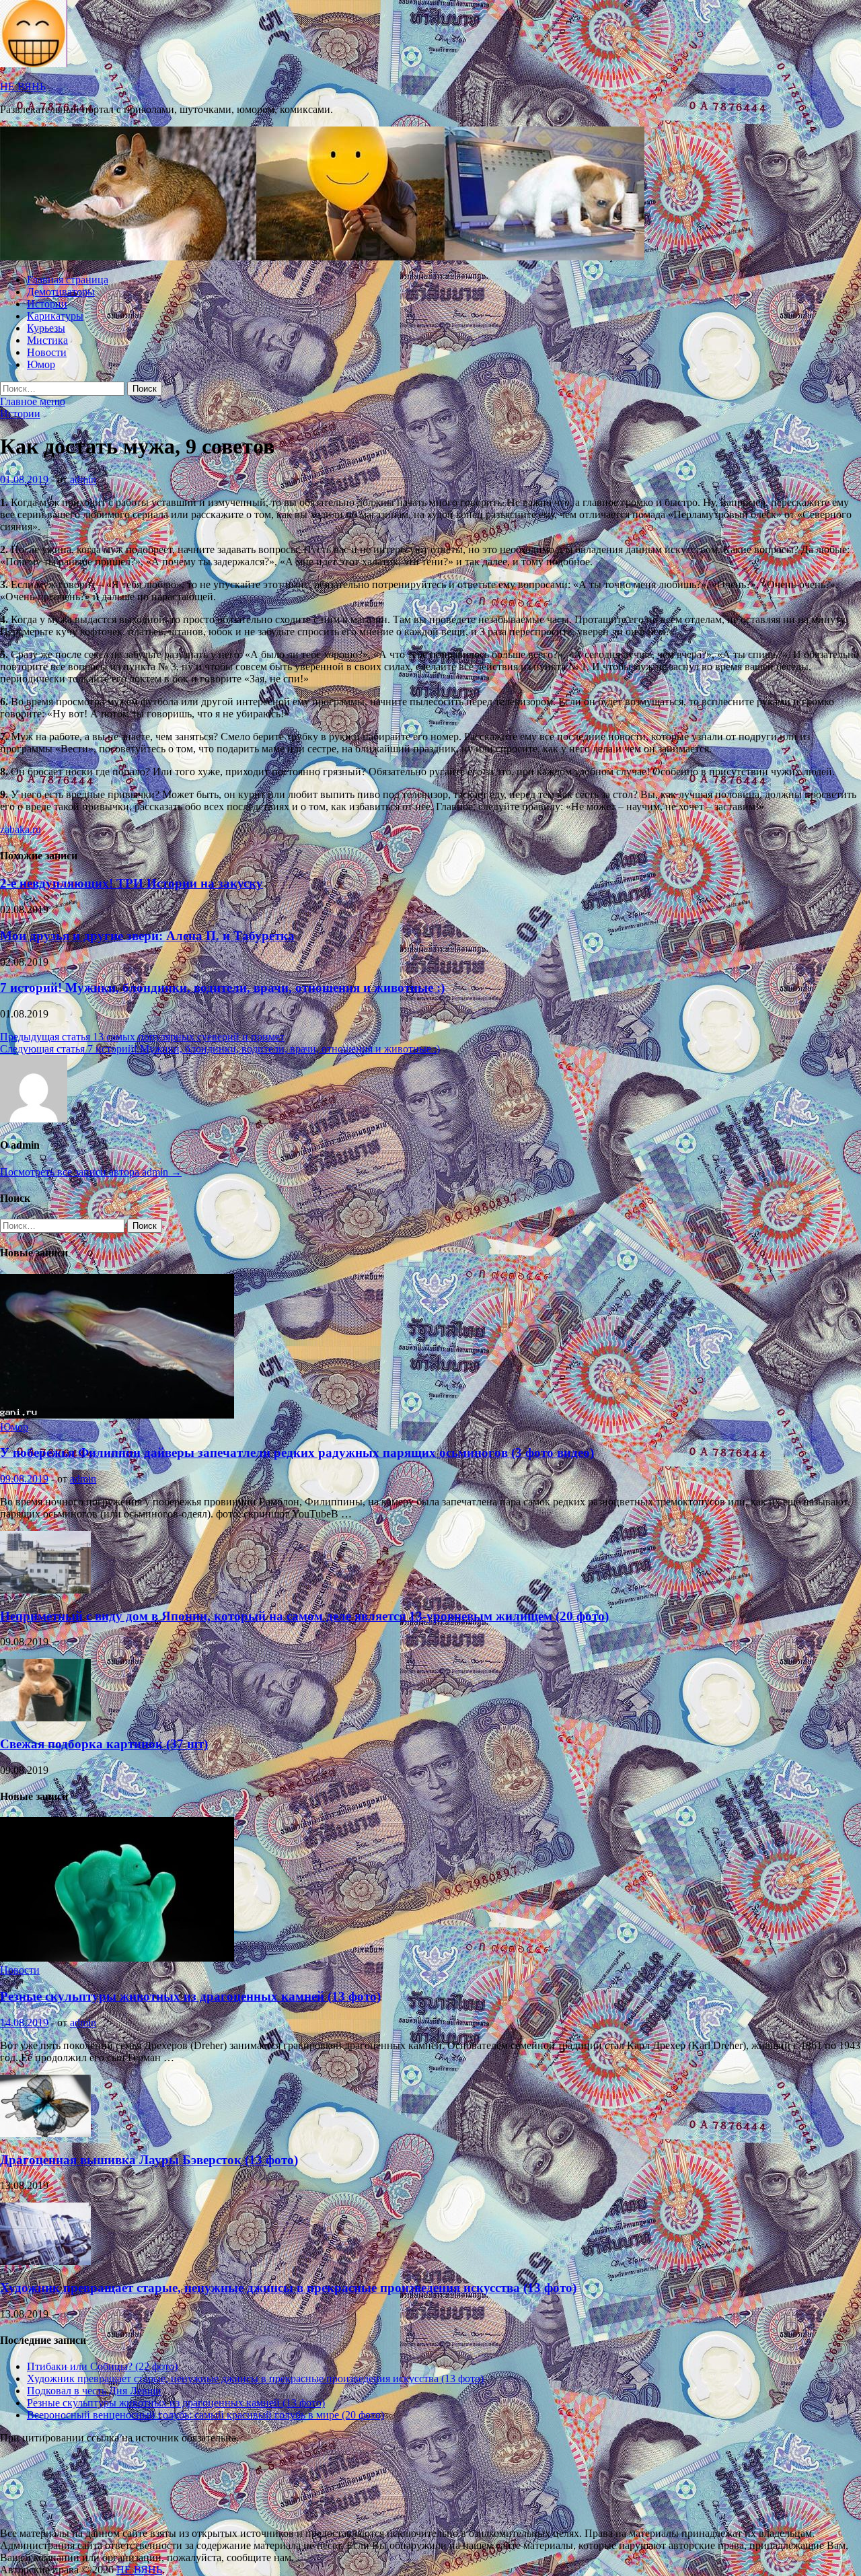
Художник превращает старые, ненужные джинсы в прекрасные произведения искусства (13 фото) (288, 2288)
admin (83, 479)
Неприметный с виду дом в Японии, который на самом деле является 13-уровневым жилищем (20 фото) (304, 1616)
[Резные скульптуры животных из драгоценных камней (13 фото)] (117, 1958)
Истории (47, 304)
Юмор (41, 364)
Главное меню (33, 401)
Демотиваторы (61, 292)
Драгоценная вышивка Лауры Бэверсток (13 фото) (149, 2160)
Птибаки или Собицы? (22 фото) (102, 2366)
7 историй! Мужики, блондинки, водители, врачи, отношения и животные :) (222, 988)
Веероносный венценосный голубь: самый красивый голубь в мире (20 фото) (205, 2415)
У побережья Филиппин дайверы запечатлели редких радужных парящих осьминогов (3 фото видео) (297, 1453)
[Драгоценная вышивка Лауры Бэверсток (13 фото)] (45, 2134)
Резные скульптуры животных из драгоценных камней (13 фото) (190, 1996)
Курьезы (46, 328)
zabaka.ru (21, 829)
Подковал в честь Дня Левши (94, 2391)
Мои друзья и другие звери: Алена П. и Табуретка (147, 936)
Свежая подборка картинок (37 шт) (104, 1744)
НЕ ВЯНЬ (23, 86)
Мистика (47, 340)
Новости (47, 352)
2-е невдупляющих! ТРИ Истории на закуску (132, 883)
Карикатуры (55, 316)
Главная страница (68, 280)
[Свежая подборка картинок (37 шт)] (45, 1718)
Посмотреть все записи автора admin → (91, 1172)
